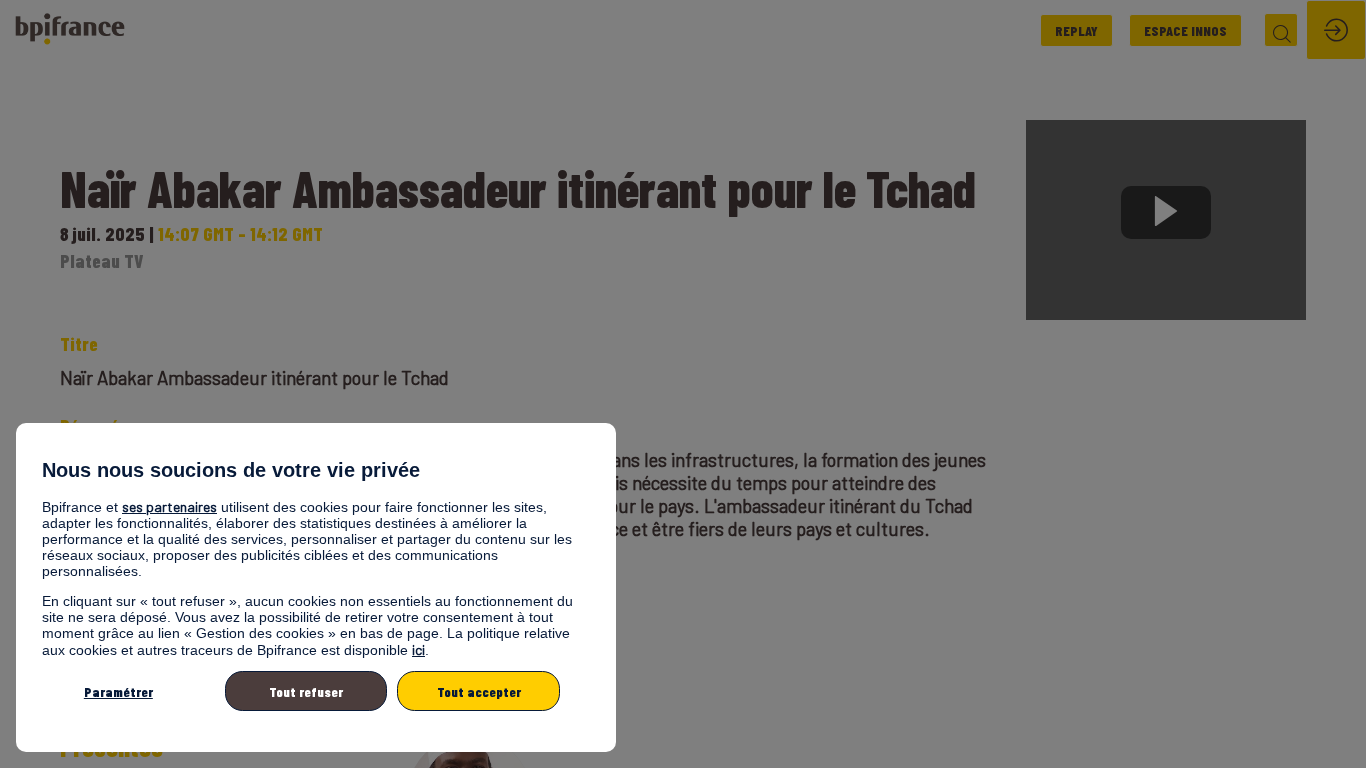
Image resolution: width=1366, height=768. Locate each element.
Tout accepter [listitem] (479, 691)
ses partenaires (169, 506)
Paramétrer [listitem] (118, 691)
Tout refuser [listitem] (306, 691)
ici (418, 649)
